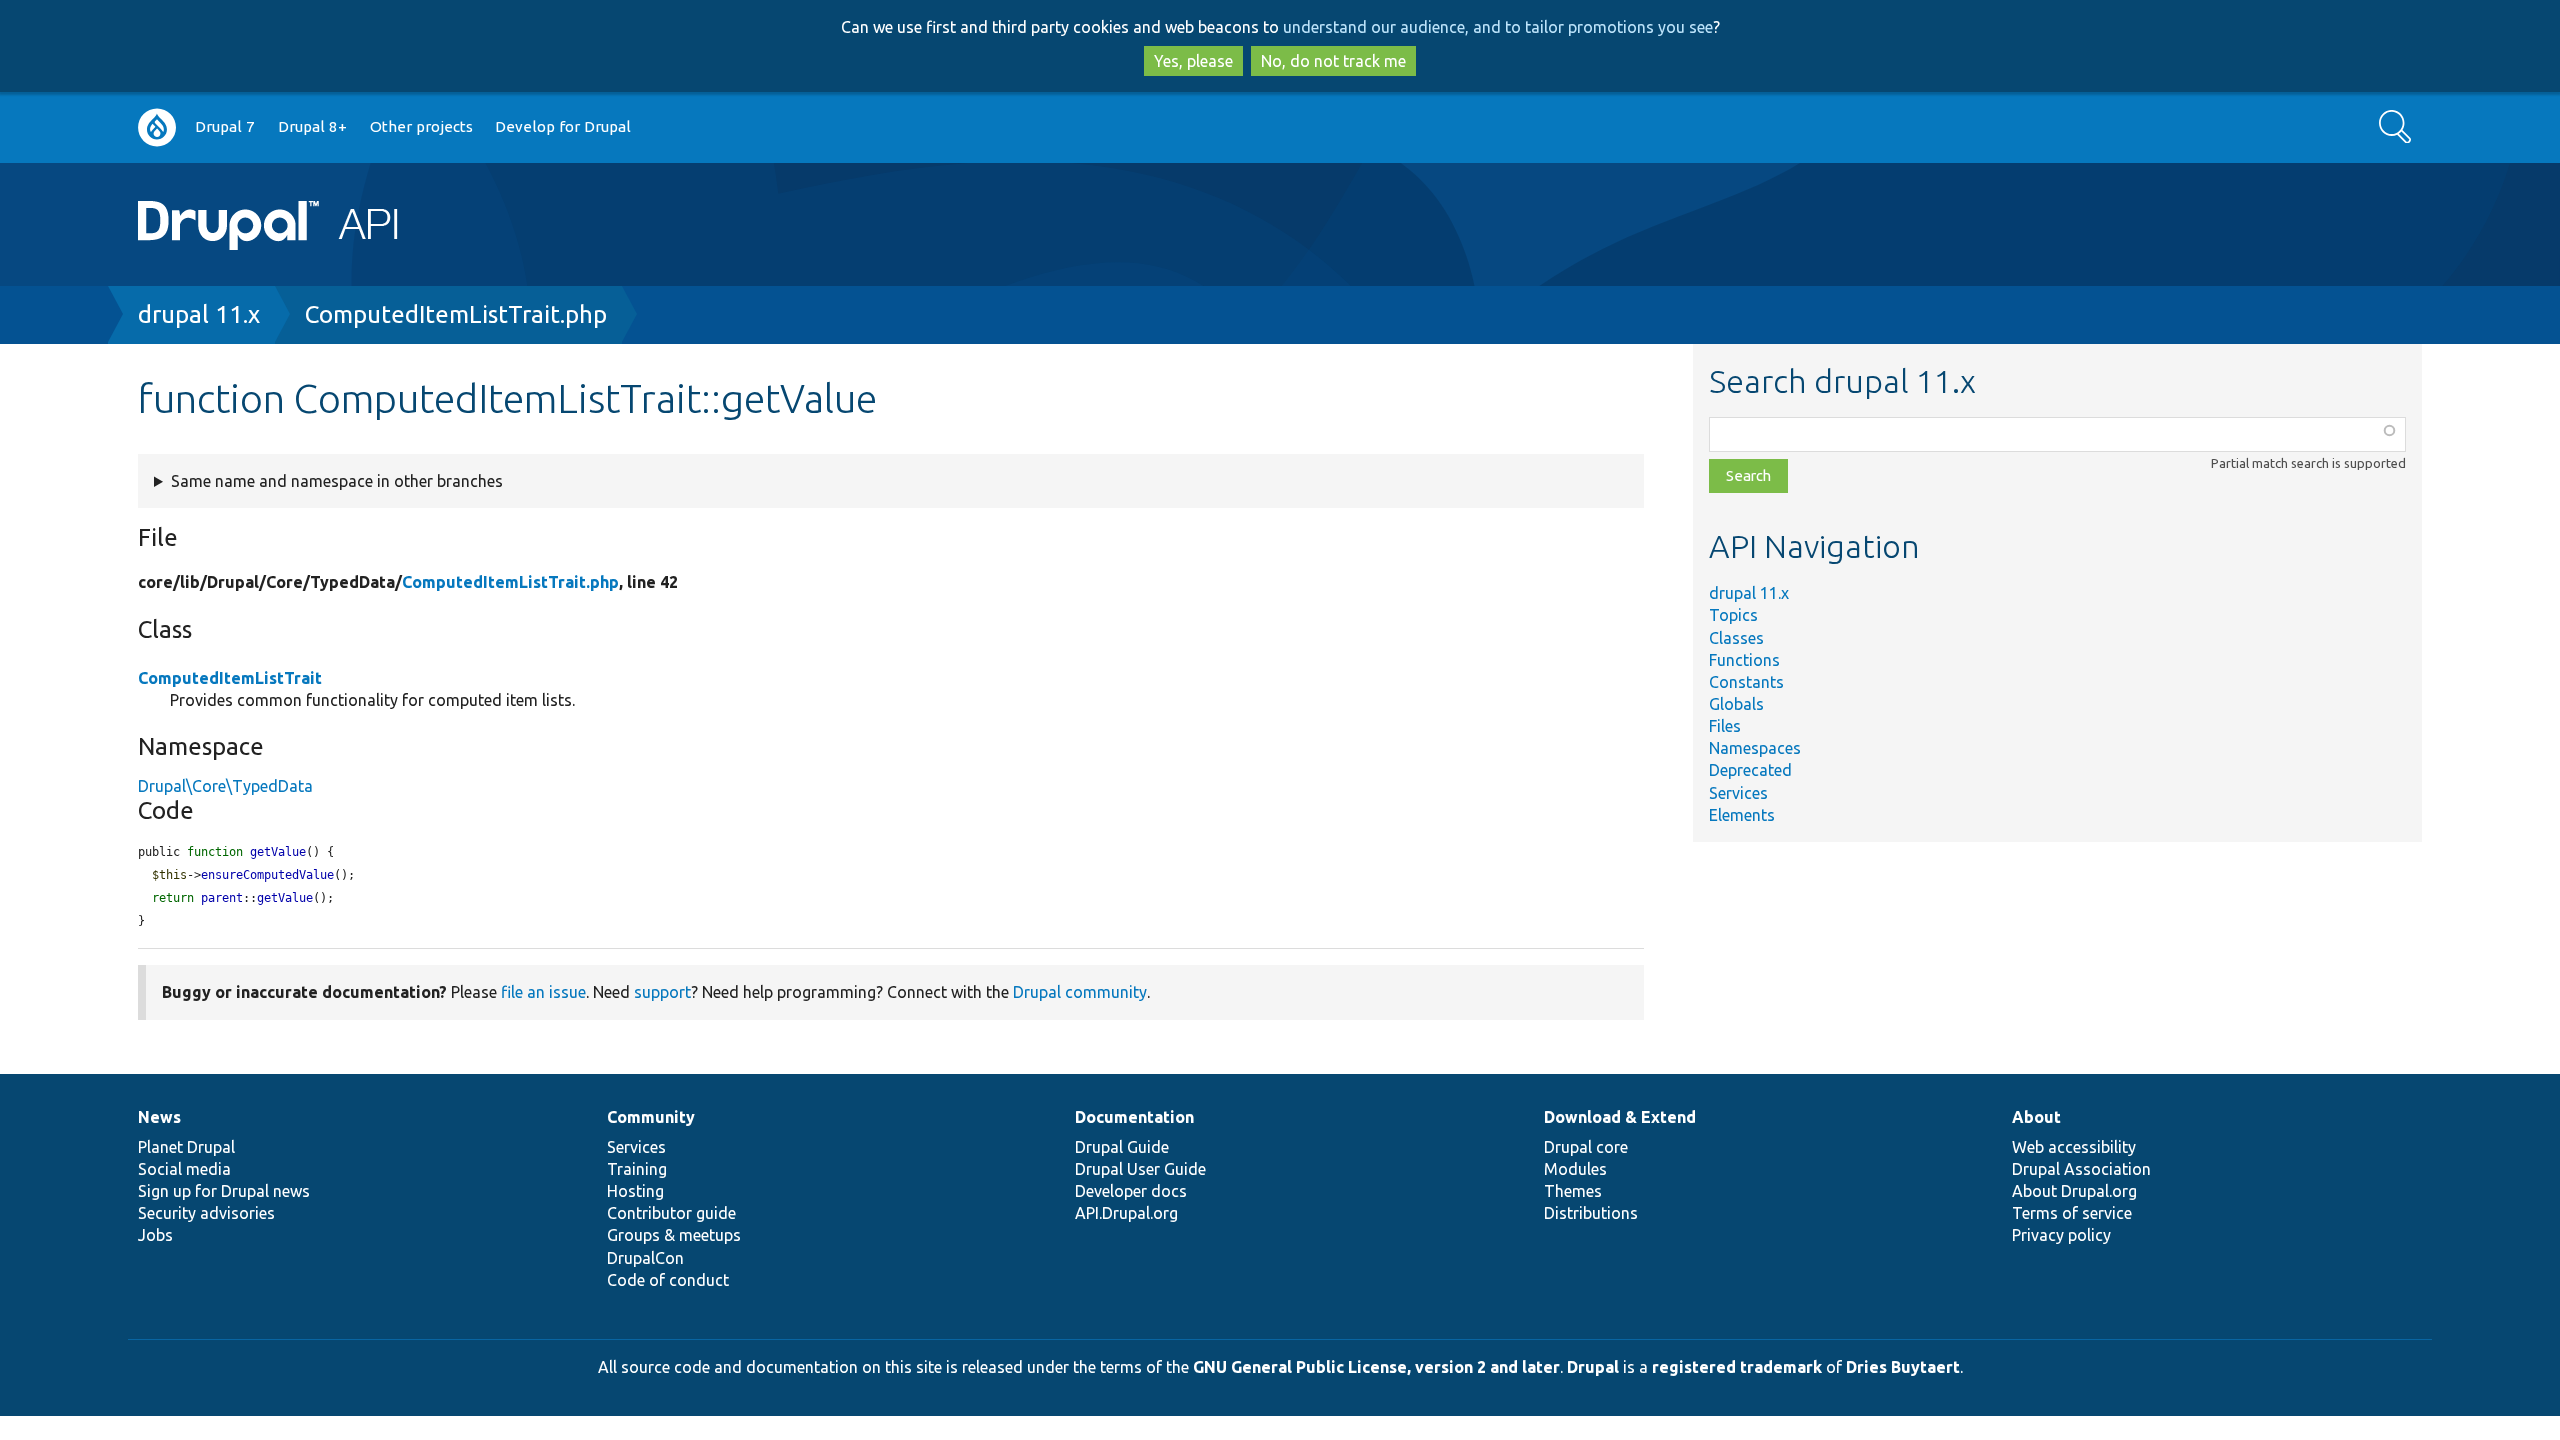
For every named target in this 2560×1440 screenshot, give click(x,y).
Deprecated (1750, 770)
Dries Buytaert (1903, 1367)
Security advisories (206, 1213)
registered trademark (1737, 1367)
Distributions (1591, 1213)
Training (637, 1169)
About (2036, 1117)
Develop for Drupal (563, 126)
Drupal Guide (1122, 1147)
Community (651, 1117)
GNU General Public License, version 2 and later (1376, 1367)
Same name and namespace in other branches (337, 481)
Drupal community (1080, 992)
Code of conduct (668, 1280)
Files (1725, 726)
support (662, 992)
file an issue (543, 992)
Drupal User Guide (1140, 1169)
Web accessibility (2074, 1147)
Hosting (635, 1191)
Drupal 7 (225, 126)
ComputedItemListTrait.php (456, 314)
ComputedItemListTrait (230, 678)
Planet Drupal (186, 1147)
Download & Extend (1620, 1117)
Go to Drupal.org (157, 127)
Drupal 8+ (312, 126)
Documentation (1134, 1117)
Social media (184, 1169)
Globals (1736, 704)
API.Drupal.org (1126, 1213)
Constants (1746, 682)
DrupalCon (645, 1258)
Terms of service (2072, 1213)
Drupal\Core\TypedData (225, 786)
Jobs (155, 1235)
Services (1738, 793)
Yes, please (1193, 61)
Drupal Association (2081, 1169)
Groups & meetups (674, 1235)
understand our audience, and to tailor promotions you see (1498, 27)
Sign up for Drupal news (224, 1191)
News (159, 1117)
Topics (1733, 615)
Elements (1742, 815)
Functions (1744, 660)
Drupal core (1586, 1147)
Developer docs (1131, 1191)
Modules (1575, 1169)
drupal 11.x (199, 314)
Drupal (1593, 1367)
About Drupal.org (2074, 1191)
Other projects (421, 126)
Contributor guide (671, 1213)
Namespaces (1755, 748)
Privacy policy (2061, 1235)
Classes (1736, 638)
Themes (1573, 1191)
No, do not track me (1333, 61)
